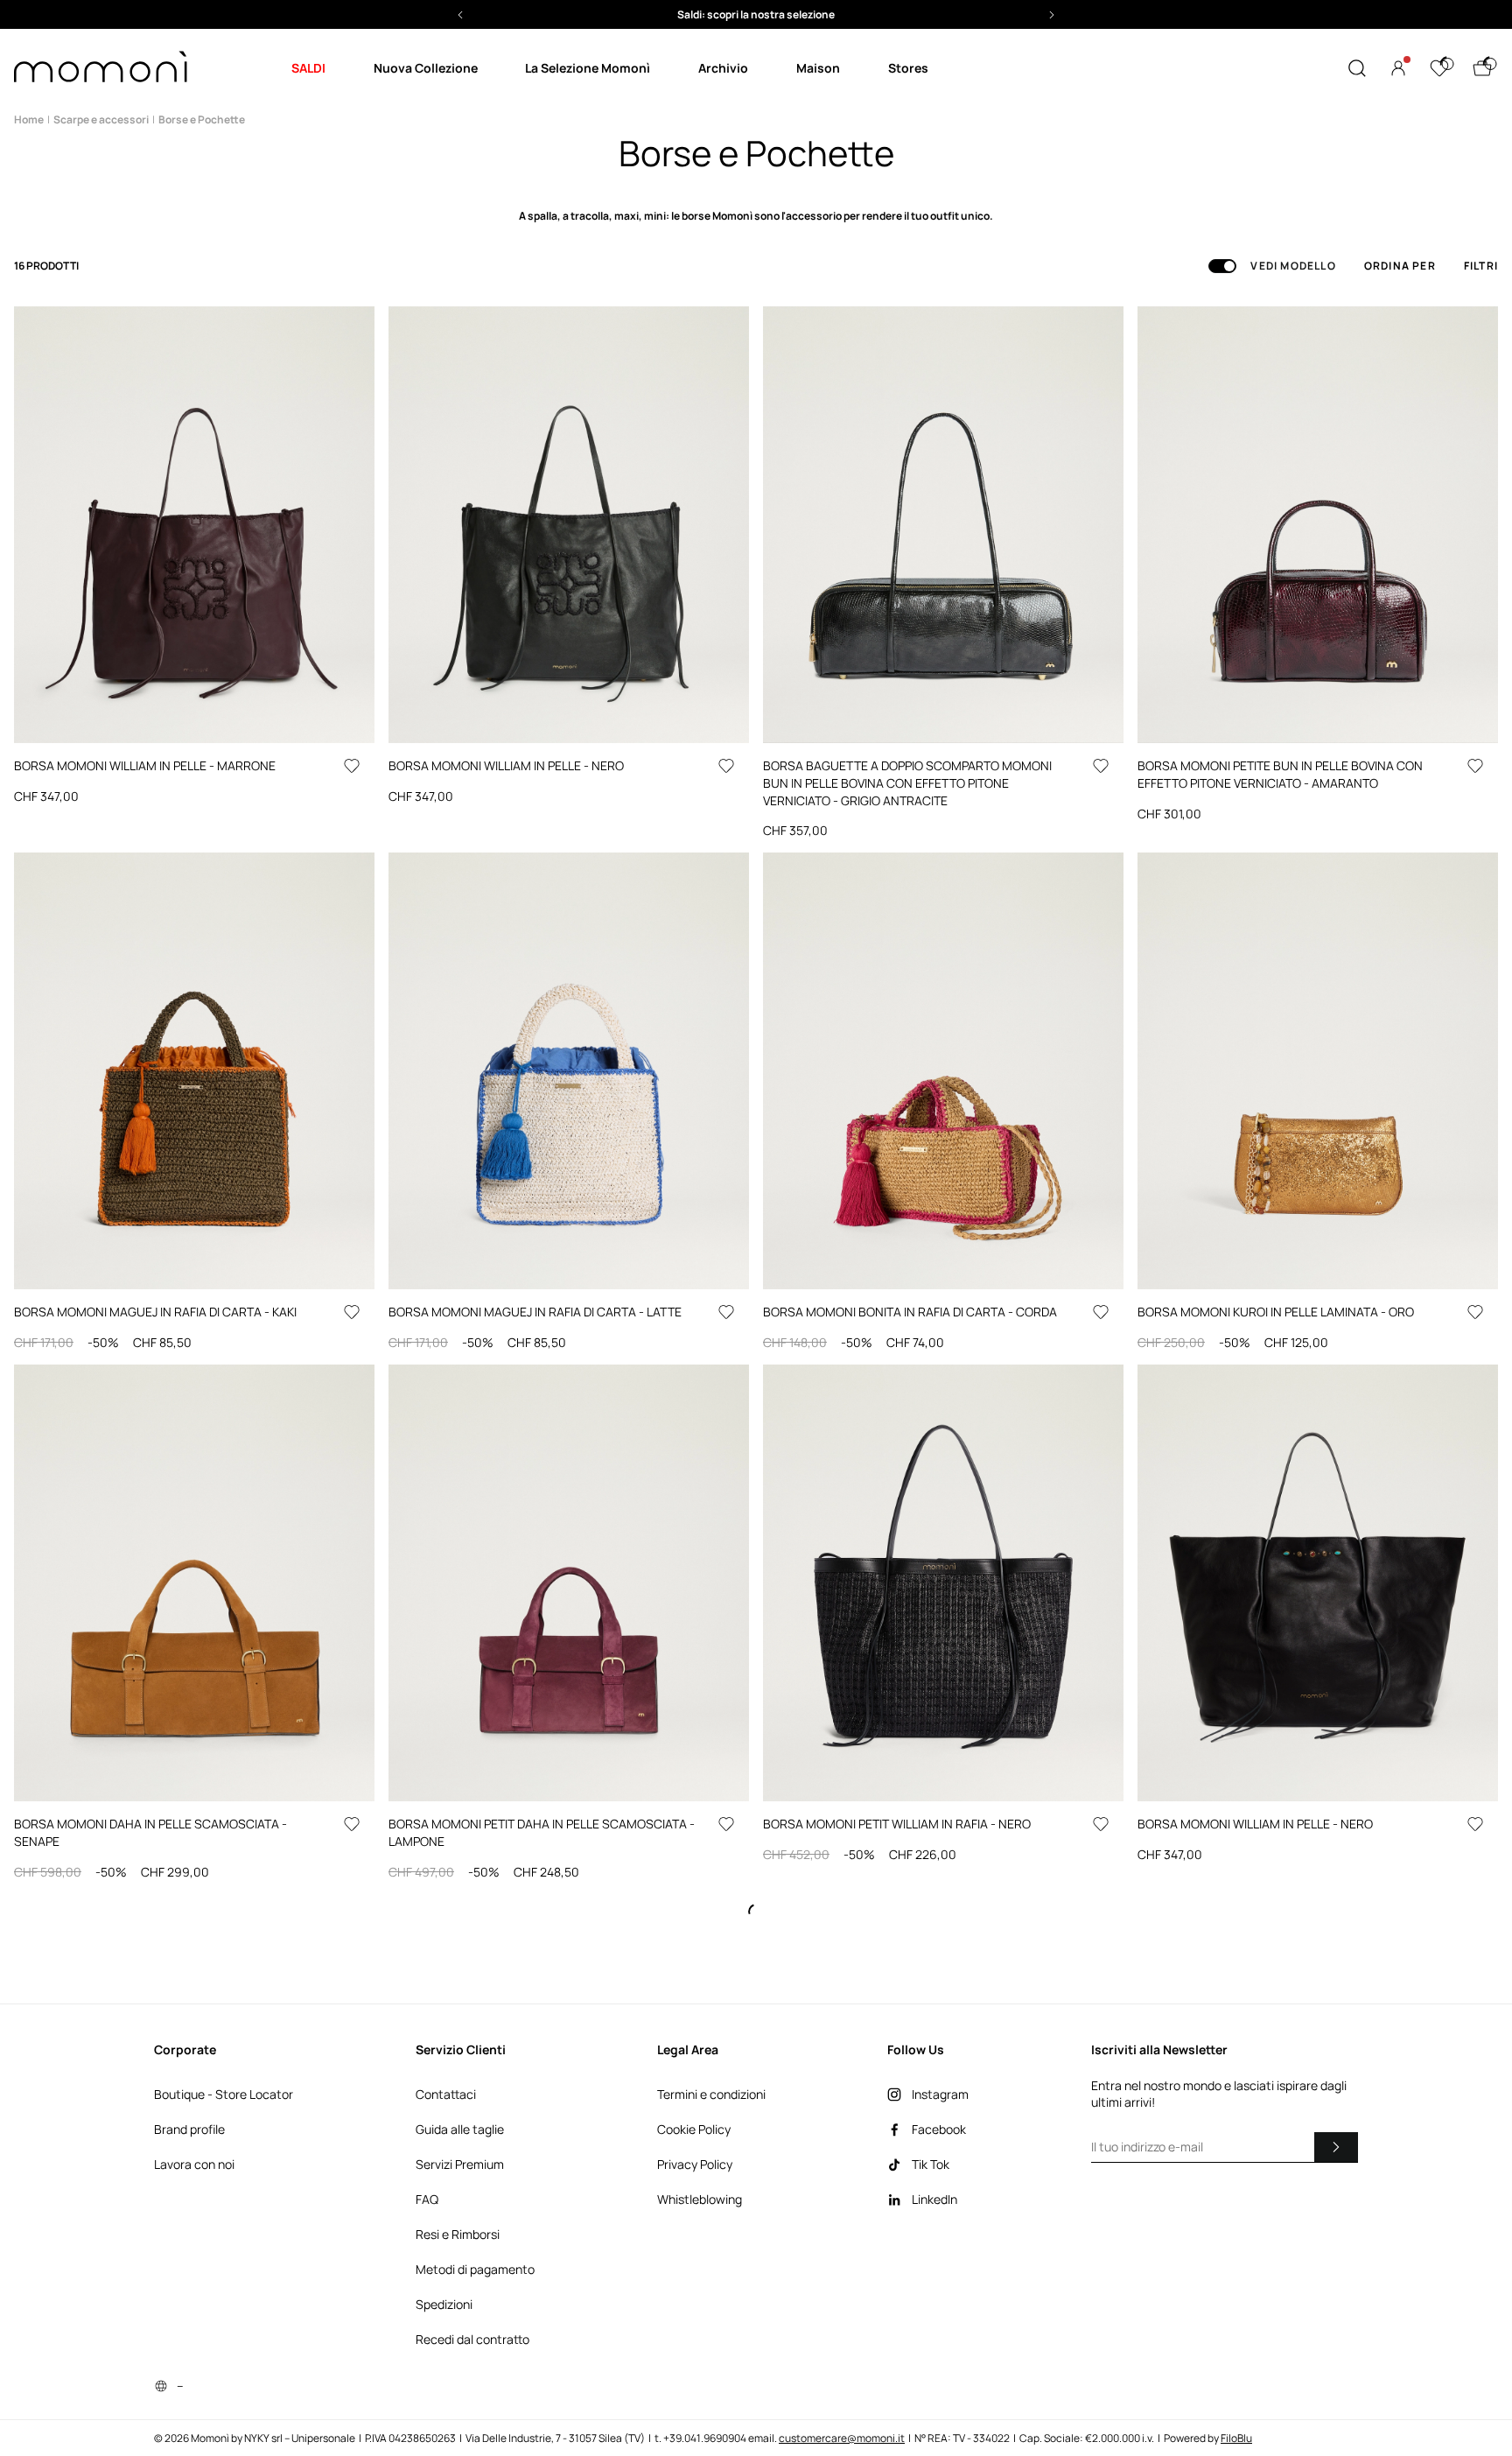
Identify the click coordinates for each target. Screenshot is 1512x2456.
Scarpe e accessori (101, 119)
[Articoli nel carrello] (1482, 68)
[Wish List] (1439, 68)
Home (29, 119)
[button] (756, 14)
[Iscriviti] (1336, 2147)
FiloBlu (1236, 2438)
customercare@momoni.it (842, 2438)
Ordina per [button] (1400, 266)
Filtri (1481, 266)
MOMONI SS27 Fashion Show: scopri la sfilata (756, 14)
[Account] (1398, 68)
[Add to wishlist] (352, 766)
